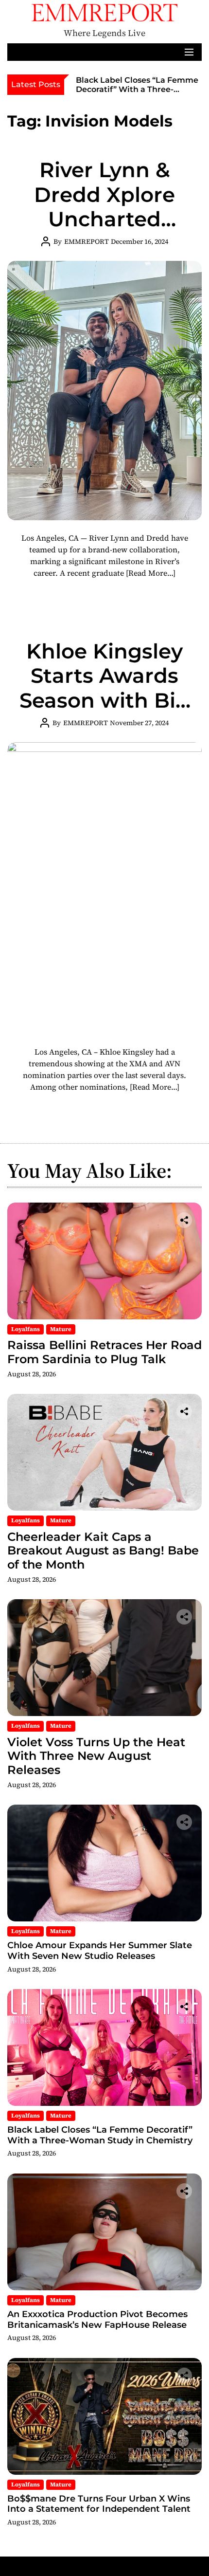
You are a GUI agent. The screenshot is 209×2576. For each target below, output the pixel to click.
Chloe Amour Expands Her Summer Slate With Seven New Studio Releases (100, 1951)
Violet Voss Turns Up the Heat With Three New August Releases (96, 1756)
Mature (61, 1329)
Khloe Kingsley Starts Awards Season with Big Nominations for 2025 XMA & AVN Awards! (105, 713)
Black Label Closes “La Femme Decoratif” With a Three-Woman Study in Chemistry (137, 89)
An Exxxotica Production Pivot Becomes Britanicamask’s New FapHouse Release (97, 2320)
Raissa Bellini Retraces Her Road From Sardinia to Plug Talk (104, 1352)
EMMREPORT (87, 241)
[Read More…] (151, 573)
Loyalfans (26, 1329)
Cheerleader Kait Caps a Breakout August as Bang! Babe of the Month (103, 1551)
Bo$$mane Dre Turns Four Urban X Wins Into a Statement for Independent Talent (99, 2504)
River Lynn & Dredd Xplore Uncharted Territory (104, 207)
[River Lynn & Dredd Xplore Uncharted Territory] (104, 391)
